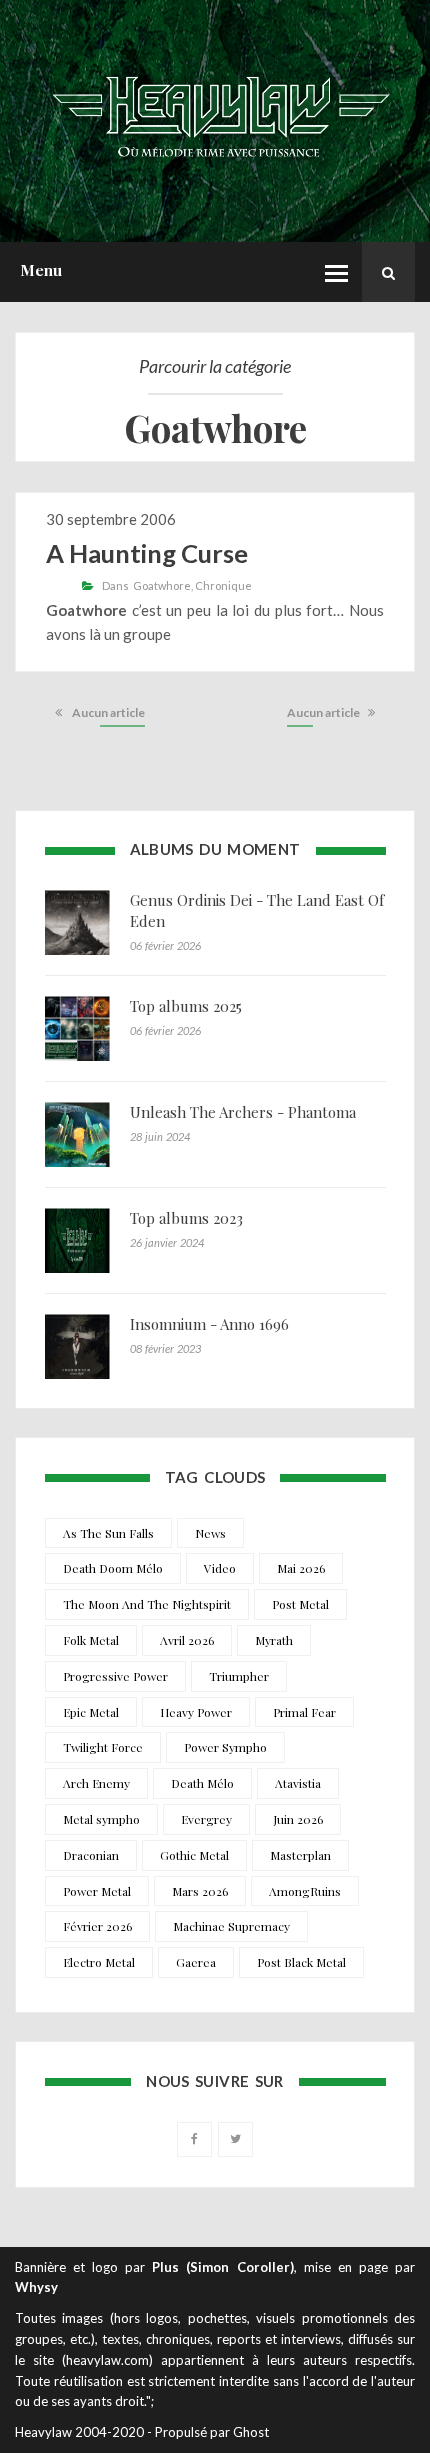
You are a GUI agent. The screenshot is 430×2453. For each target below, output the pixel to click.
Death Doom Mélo (113, 1568)
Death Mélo (202, 1783)
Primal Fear (304, 1712)
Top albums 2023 (186, 1218)
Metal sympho (101, 1819)
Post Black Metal (301, 1962)
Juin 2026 (298, 1819)
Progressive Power (115, 1676)
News (210, 1533)
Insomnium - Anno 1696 (209, 1324)
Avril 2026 (187, 1640)
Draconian (91, 1855)
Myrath (274, 1640)
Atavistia (298, 1783)
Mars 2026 (200, 1891)
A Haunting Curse (147, 553)
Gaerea (196, 1962)
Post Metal (300, 1604)
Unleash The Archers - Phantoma (243, 1112)
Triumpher (239, 1676)
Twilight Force (103, 1747)
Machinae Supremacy (231, 1926)
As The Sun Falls (108, 1533)
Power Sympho (225, 1747)
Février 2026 (97, 1926)
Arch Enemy (96, 1783)
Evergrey (206, 1819)
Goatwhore (162, 585)
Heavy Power (196, 1712)
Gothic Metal (194, 1855)
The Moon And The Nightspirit (147, 1604)
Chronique (223, 585)
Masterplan (300, 1855)
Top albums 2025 (186, 1006)
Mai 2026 (301, 1568)
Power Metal (97, 1891)
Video (220, 1568)
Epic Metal (91, 1712)
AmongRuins (305, 1891)
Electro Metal (99, 1962)
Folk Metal (91, 1640)
